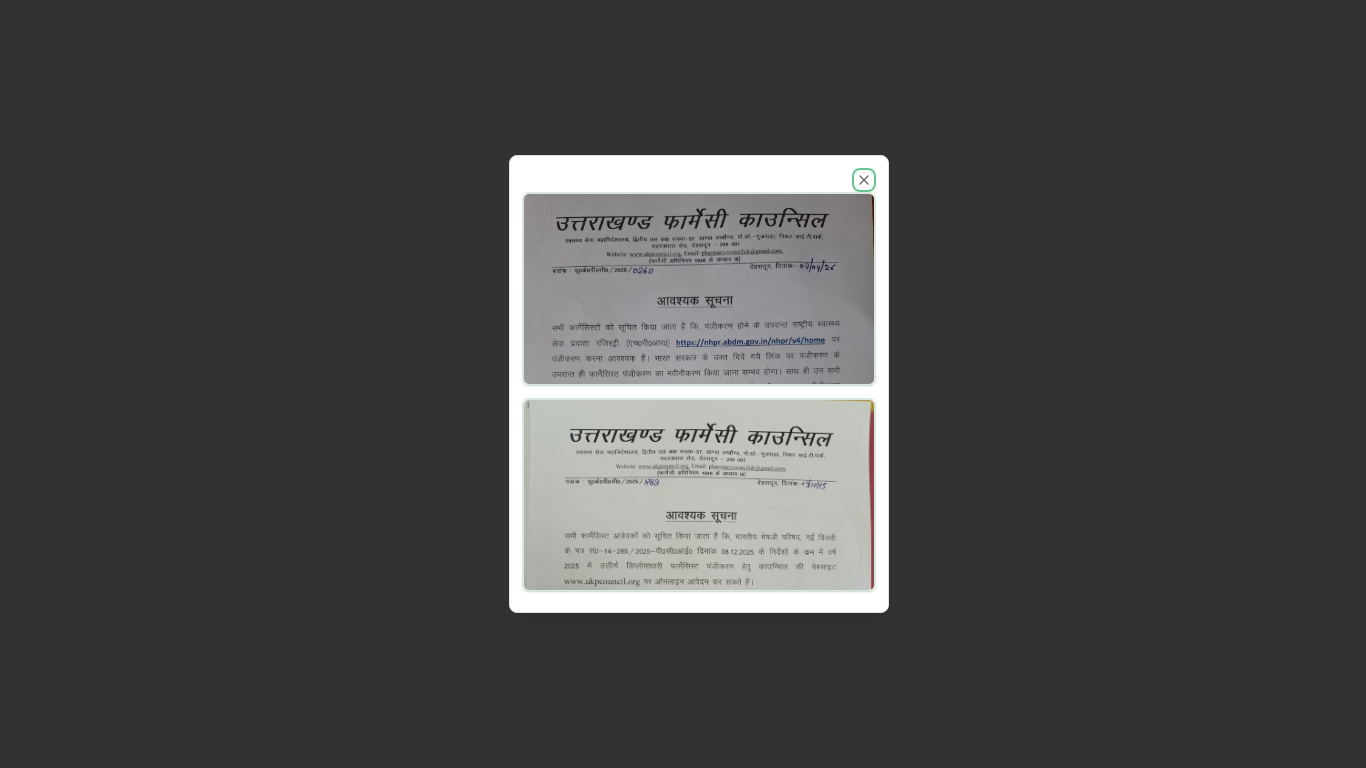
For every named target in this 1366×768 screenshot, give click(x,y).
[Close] (864, 180)
